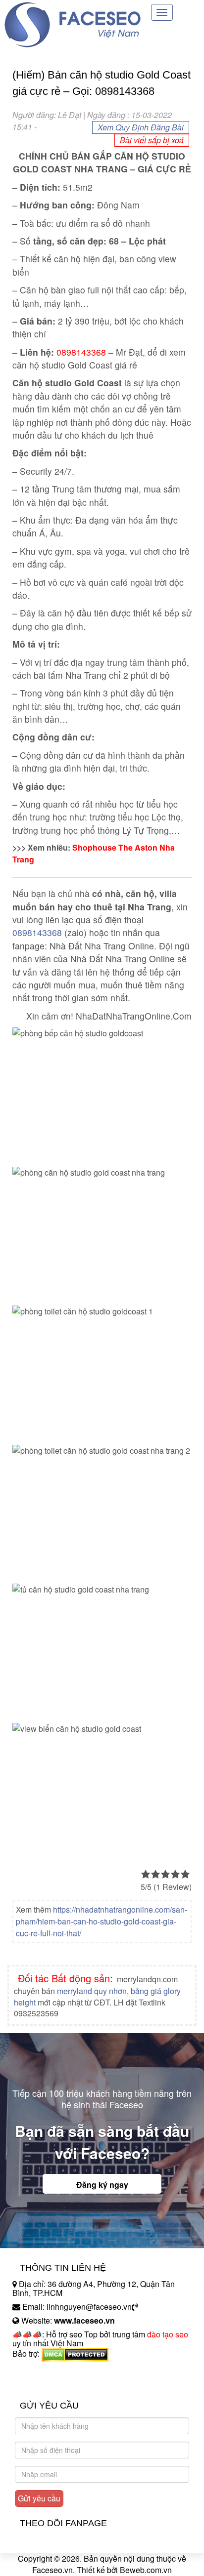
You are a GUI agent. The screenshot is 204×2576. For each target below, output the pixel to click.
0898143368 (37, 932)
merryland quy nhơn (92, 1991)
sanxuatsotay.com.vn (49, 2385)
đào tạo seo (168, 2334)
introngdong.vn (39, 2371)
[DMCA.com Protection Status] (75, 2353)
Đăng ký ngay (102, 2185)
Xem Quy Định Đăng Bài (141, 127)
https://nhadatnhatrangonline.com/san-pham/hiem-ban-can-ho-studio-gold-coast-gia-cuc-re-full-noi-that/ (102, 1921)
